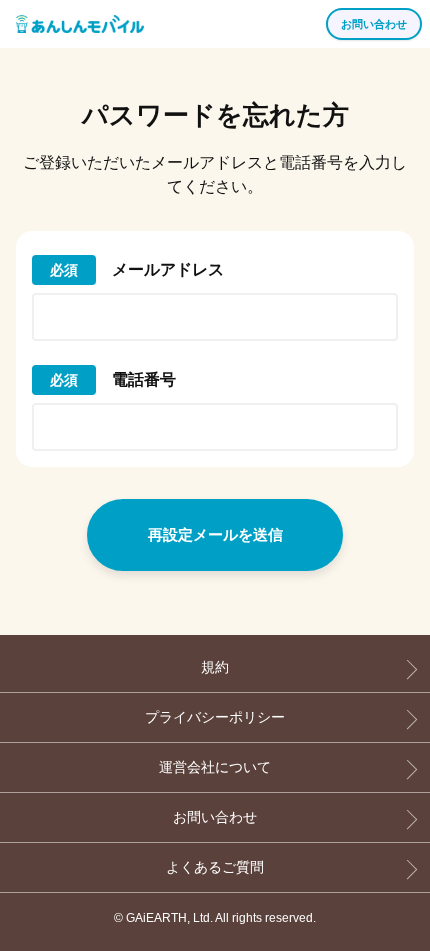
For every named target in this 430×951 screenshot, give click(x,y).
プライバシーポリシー (215, 717)
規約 (215, 667)
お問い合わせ (215, 817)
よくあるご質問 (215, 867)
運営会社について (215, 767)
